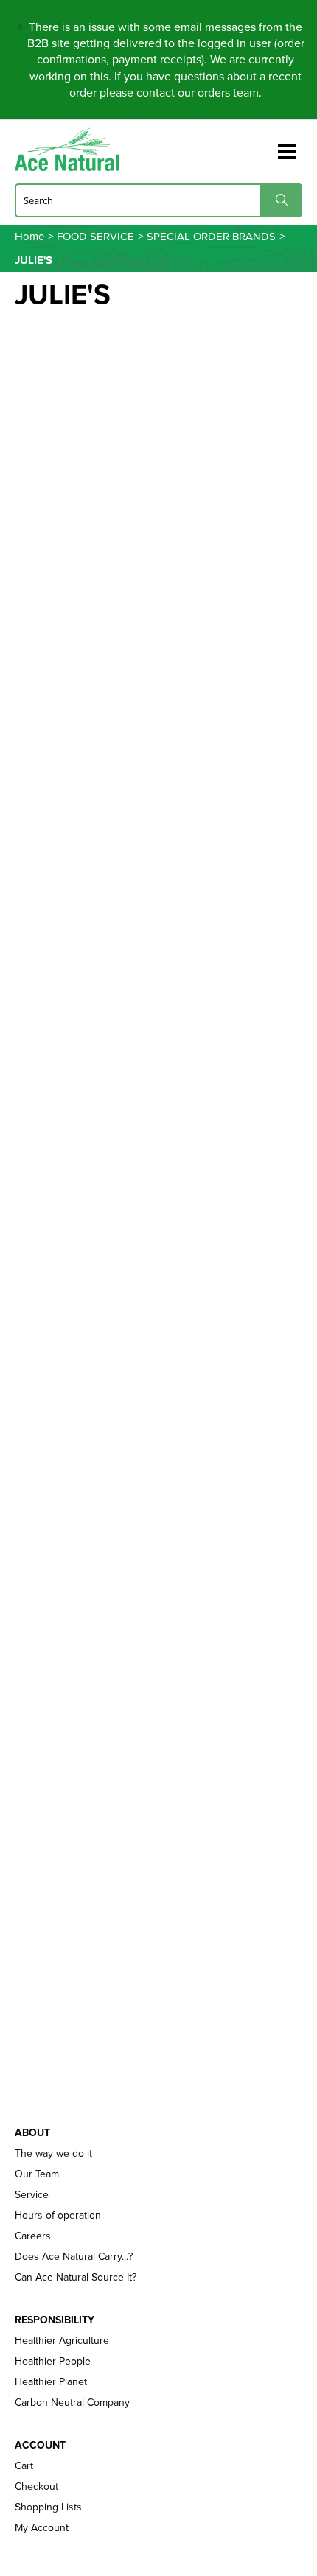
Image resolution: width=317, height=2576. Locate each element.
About (32, 2133)
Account (40, 2446)
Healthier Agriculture (62, 2341)
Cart (24, 2466)
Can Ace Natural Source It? (76, 2278)
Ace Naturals (73, 149)
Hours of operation (58, 2216)
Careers (33, 2236)
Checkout (36, 2487)
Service (32, 2195)
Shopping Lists (48, 2507)
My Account (42, 2528)
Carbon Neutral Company (72, 2403)
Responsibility (55, 2320)
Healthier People (53, 2362)
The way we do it (53, 2154)
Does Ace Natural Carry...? (74, 2257)
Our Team (37, 2174)
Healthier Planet (51, 2382)
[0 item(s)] (264, 145)
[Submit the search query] (281, 200)
